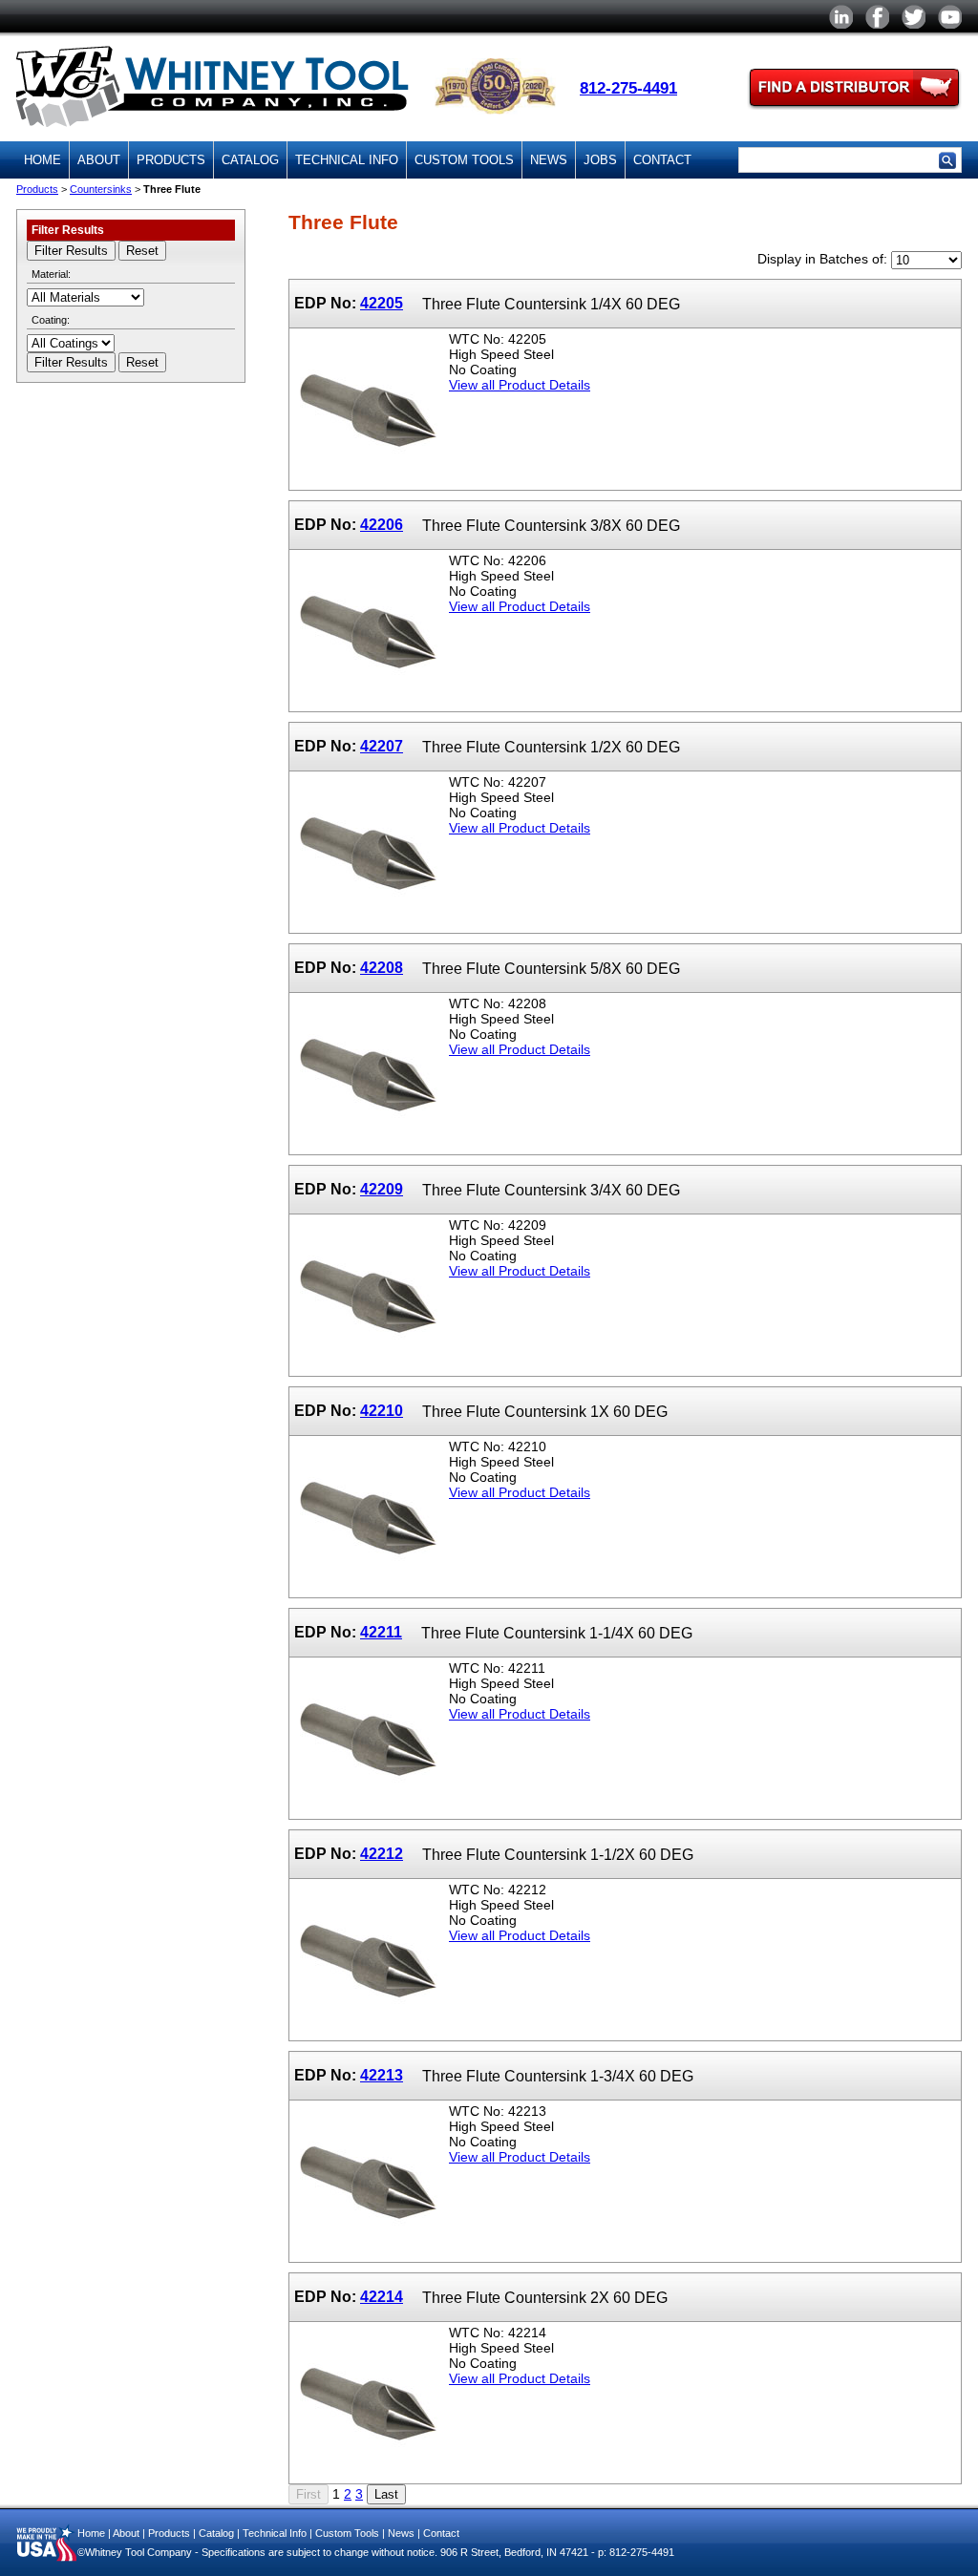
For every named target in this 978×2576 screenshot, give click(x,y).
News (549, 160)
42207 (382, 746)
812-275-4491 (628, 88)
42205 (382, 303)
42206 (382, 524)
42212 (382, 1853)
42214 (382, 2296)
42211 (381, 1632)
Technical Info (347, 160)
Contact (662, 160)
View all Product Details (520, 385)
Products (171, 160)
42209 (382, 1189)
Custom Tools (464, 160)
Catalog (250, 160)
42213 (382, 2075)
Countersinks (101, 189)
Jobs (600, 160)
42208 (382, 967)
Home (43, 160)
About (99, 160)
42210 (382, 1410)
